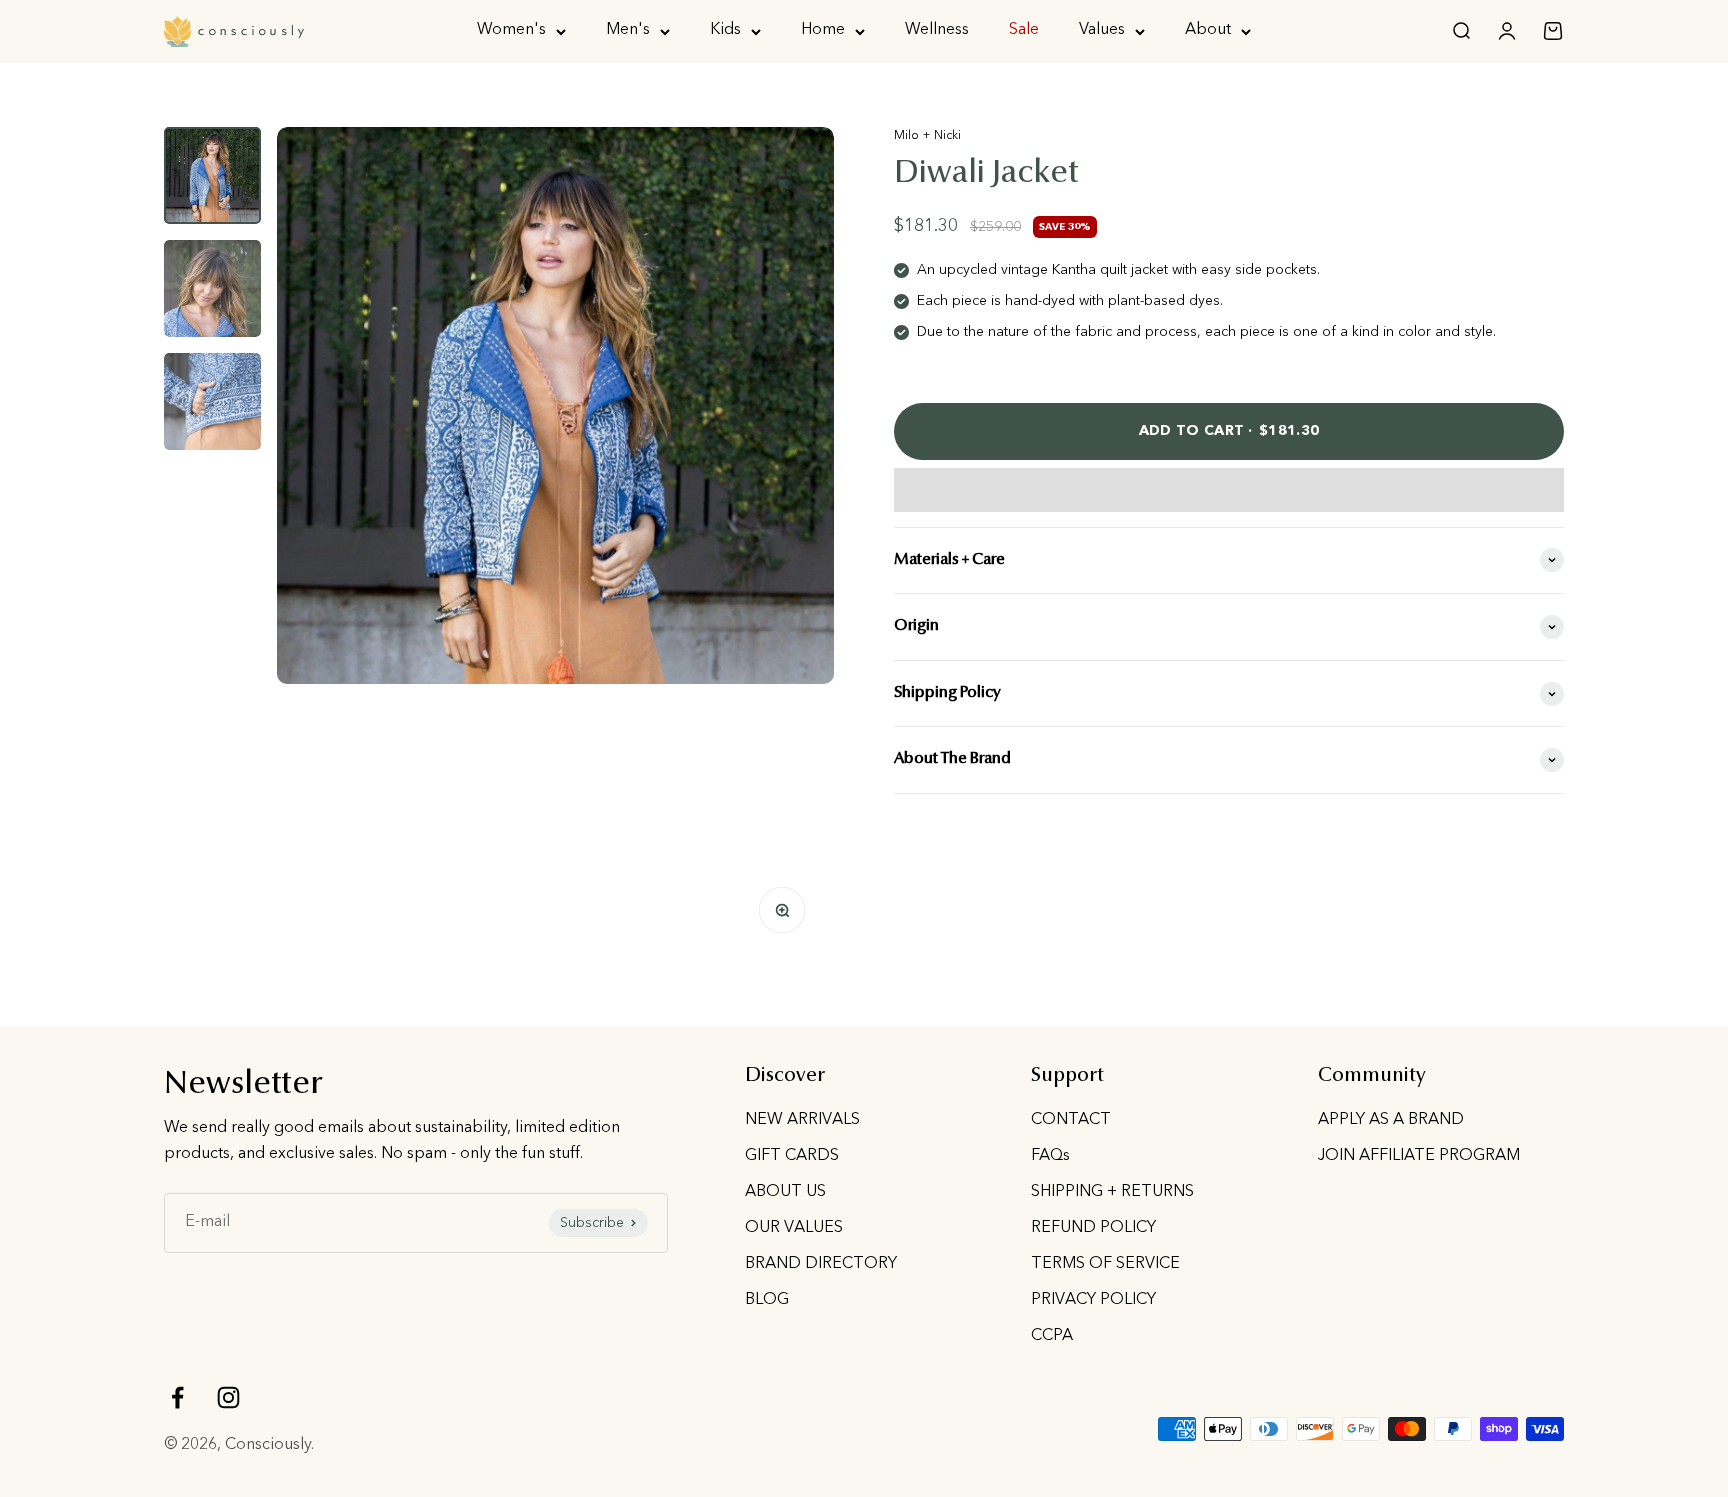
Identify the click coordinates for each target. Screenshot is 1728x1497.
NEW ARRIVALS (802, 1120)
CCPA (1052, 1336)
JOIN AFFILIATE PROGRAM (1419, 1156)
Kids (725, 30)
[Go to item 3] (212, 401)
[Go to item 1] (212, 175)
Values (1102, 30)
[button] (1229, 490)
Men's (628, 30)
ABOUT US (785, 1192)
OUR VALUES (794, 1228)
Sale (1024, 30)
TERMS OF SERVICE (1105, 1264)
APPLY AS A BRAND (1391, 1120)
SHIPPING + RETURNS (1112, 1192)
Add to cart (1229, 431)
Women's (511, 30)
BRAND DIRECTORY (821, 1264)
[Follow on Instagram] (228, 1397)
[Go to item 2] (212, 288)
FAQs (1050, 1156)
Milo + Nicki (927, 136)
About (1208, 30)
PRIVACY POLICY (1093, 1300)
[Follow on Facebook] (177, 1397)
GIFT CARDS (792, 1156)
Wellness (937, 30)
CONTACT (1071, 1120)
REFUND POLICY (1093, 1228)
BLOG (767, 1300)
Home (823, 30)
